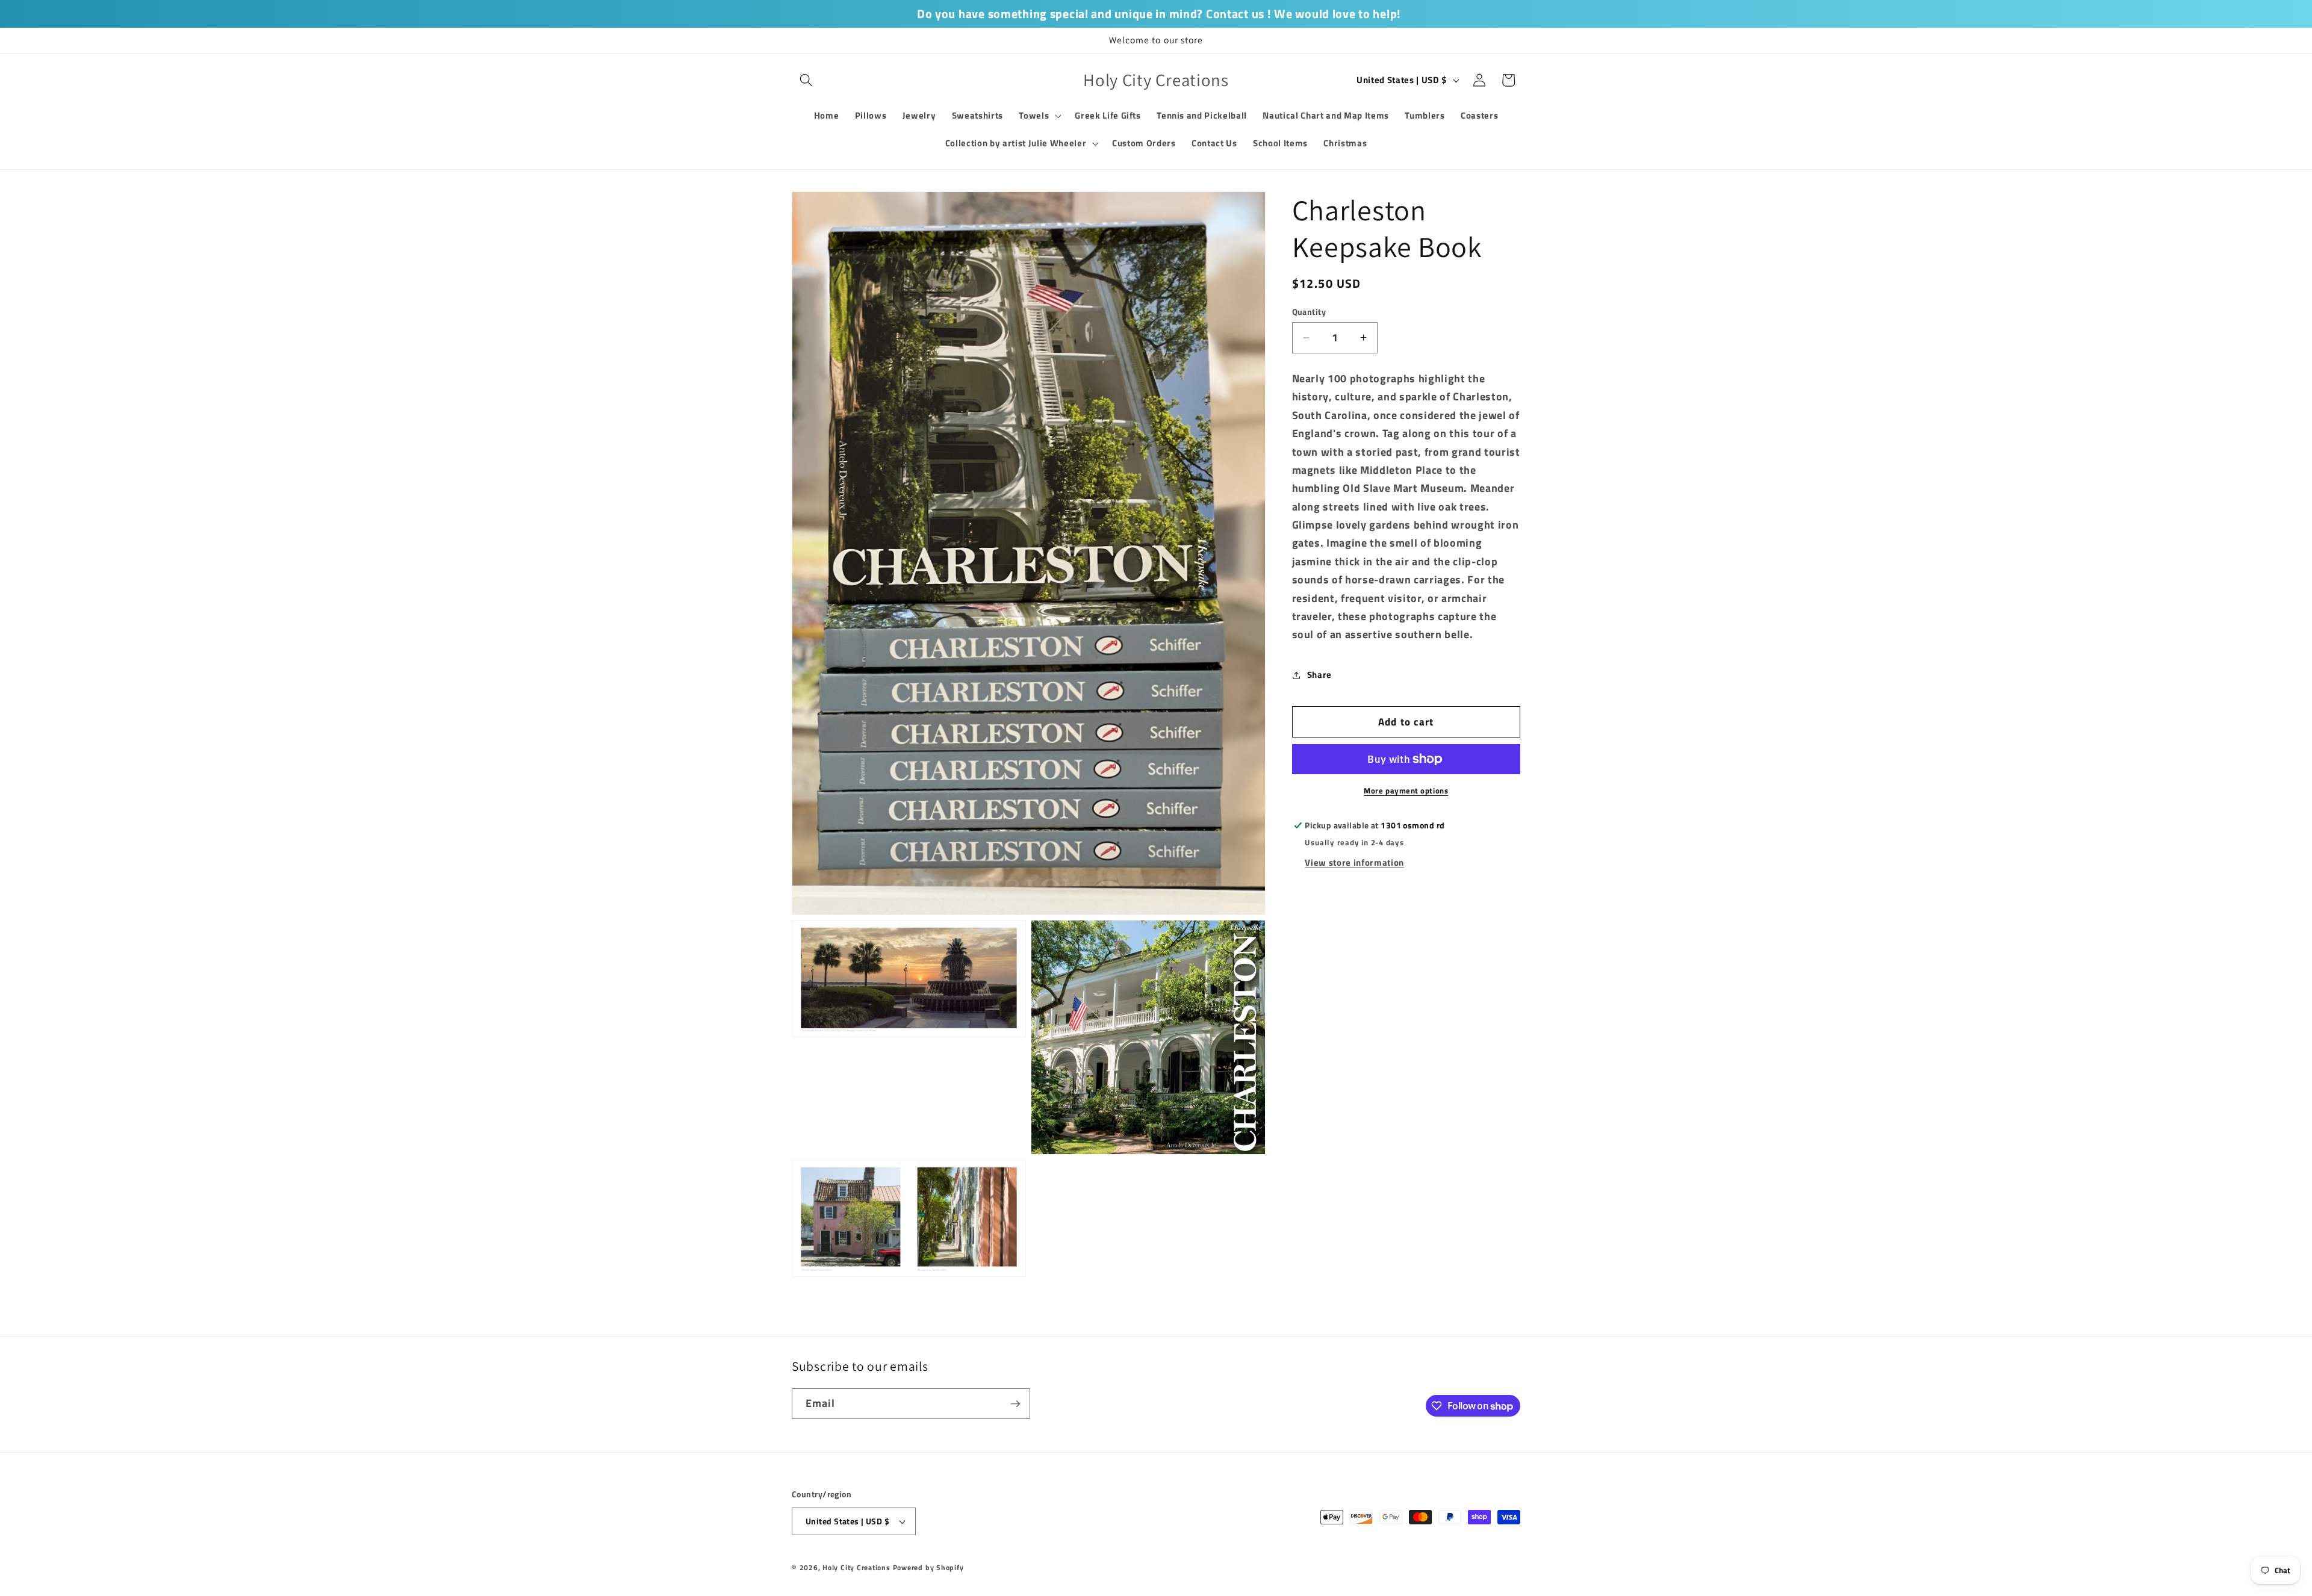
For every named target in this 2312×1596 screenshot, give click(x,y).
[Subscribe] (1015, 1404)
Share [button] (1319, 675)
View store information (1354, 862)
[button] (806, 80)
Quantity (1309, 312)
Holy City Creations (856, 1567)
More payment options (1406, 791)
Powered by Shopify (928, 1567)
